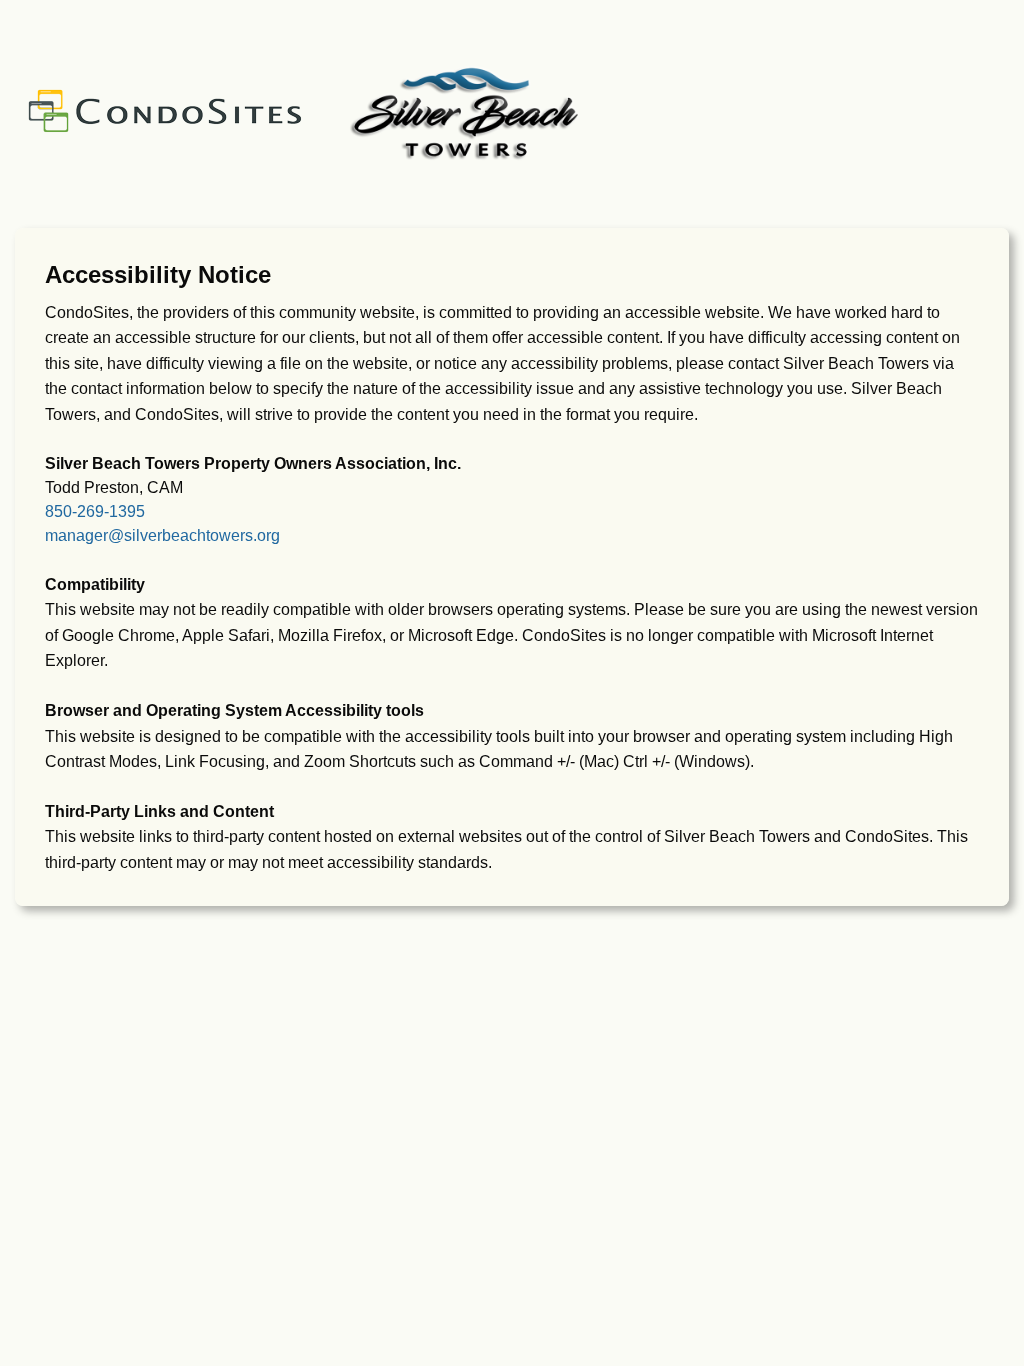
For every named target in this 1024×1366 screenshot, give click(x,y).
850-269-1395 (95, 511)
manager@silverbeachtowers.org (162, 535)
